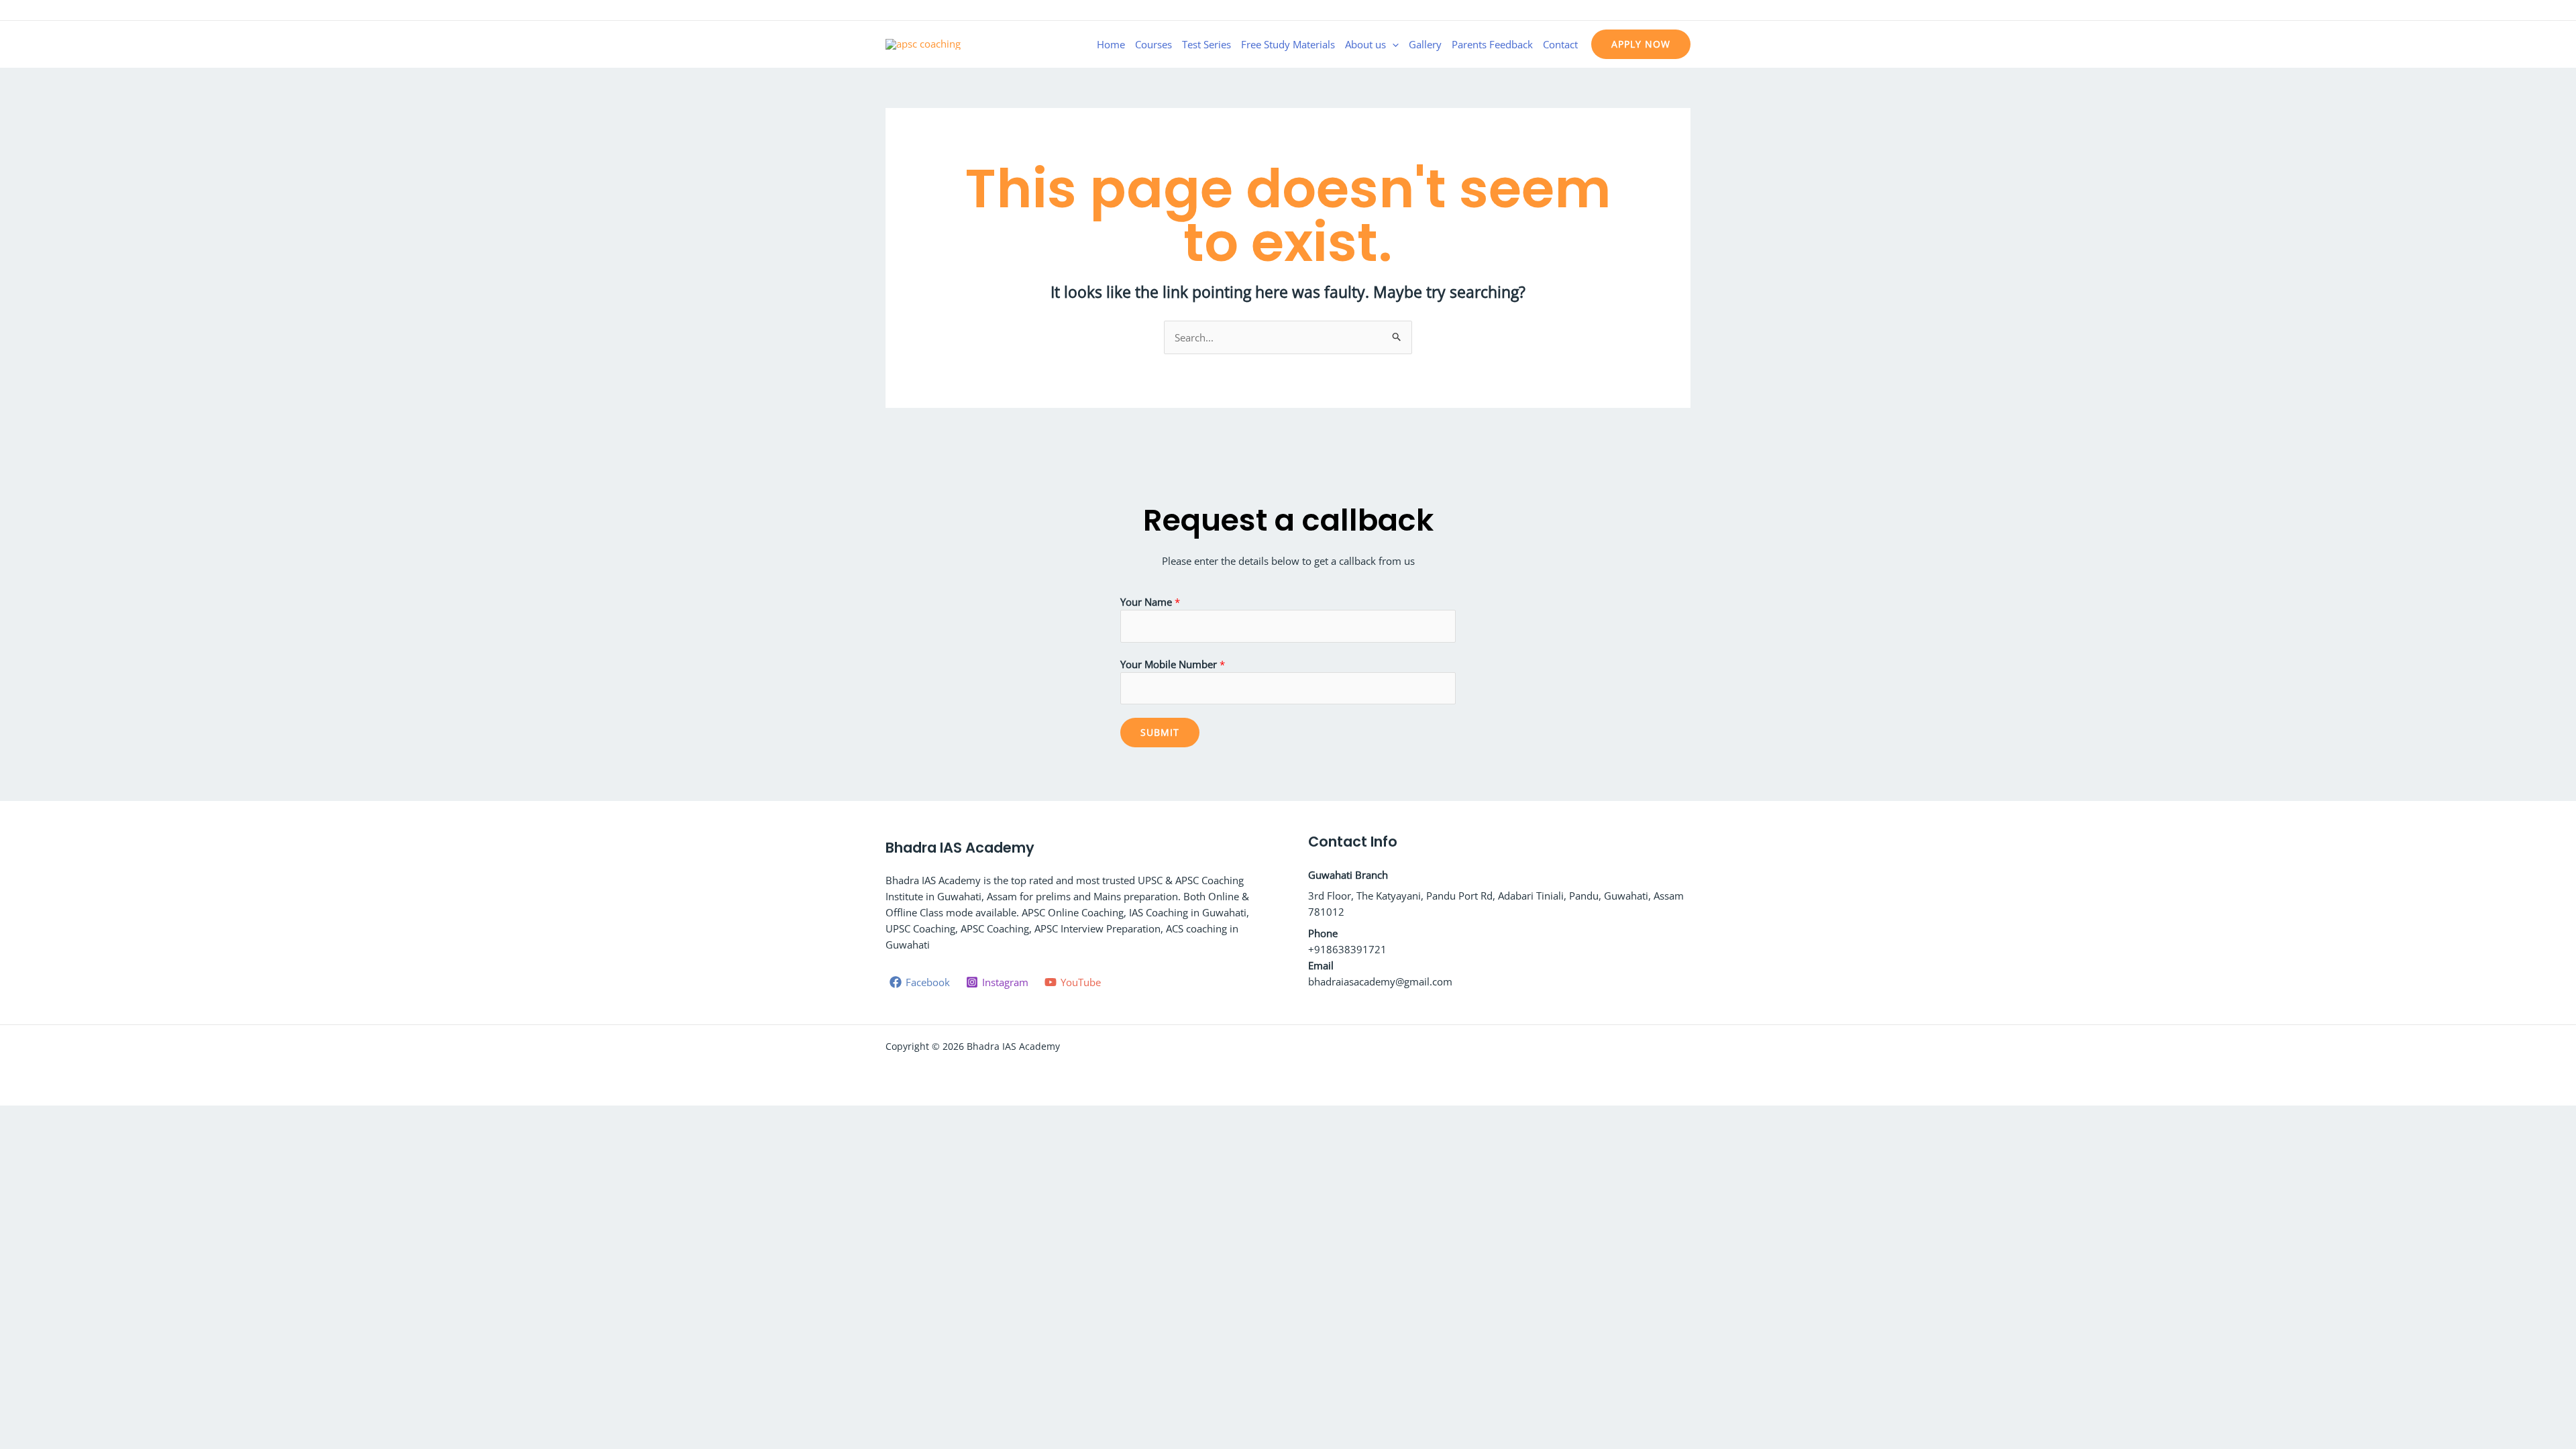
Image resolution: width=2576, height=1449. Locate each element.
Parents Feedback (1492, 44)
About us (1365, 44)
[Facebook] (1644, 11)
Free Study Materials (1288, 44)
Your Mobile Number (1173, 664)
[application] (1392, 44)
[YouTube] (1684, 11)
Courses (1153, 44)
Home (1111, 44)
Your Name (1150, 602)
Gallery (1425, 44)
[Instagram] (1664, 11)
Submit (1160, 732)
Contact (1560, 44)
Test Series (1206, 44)
